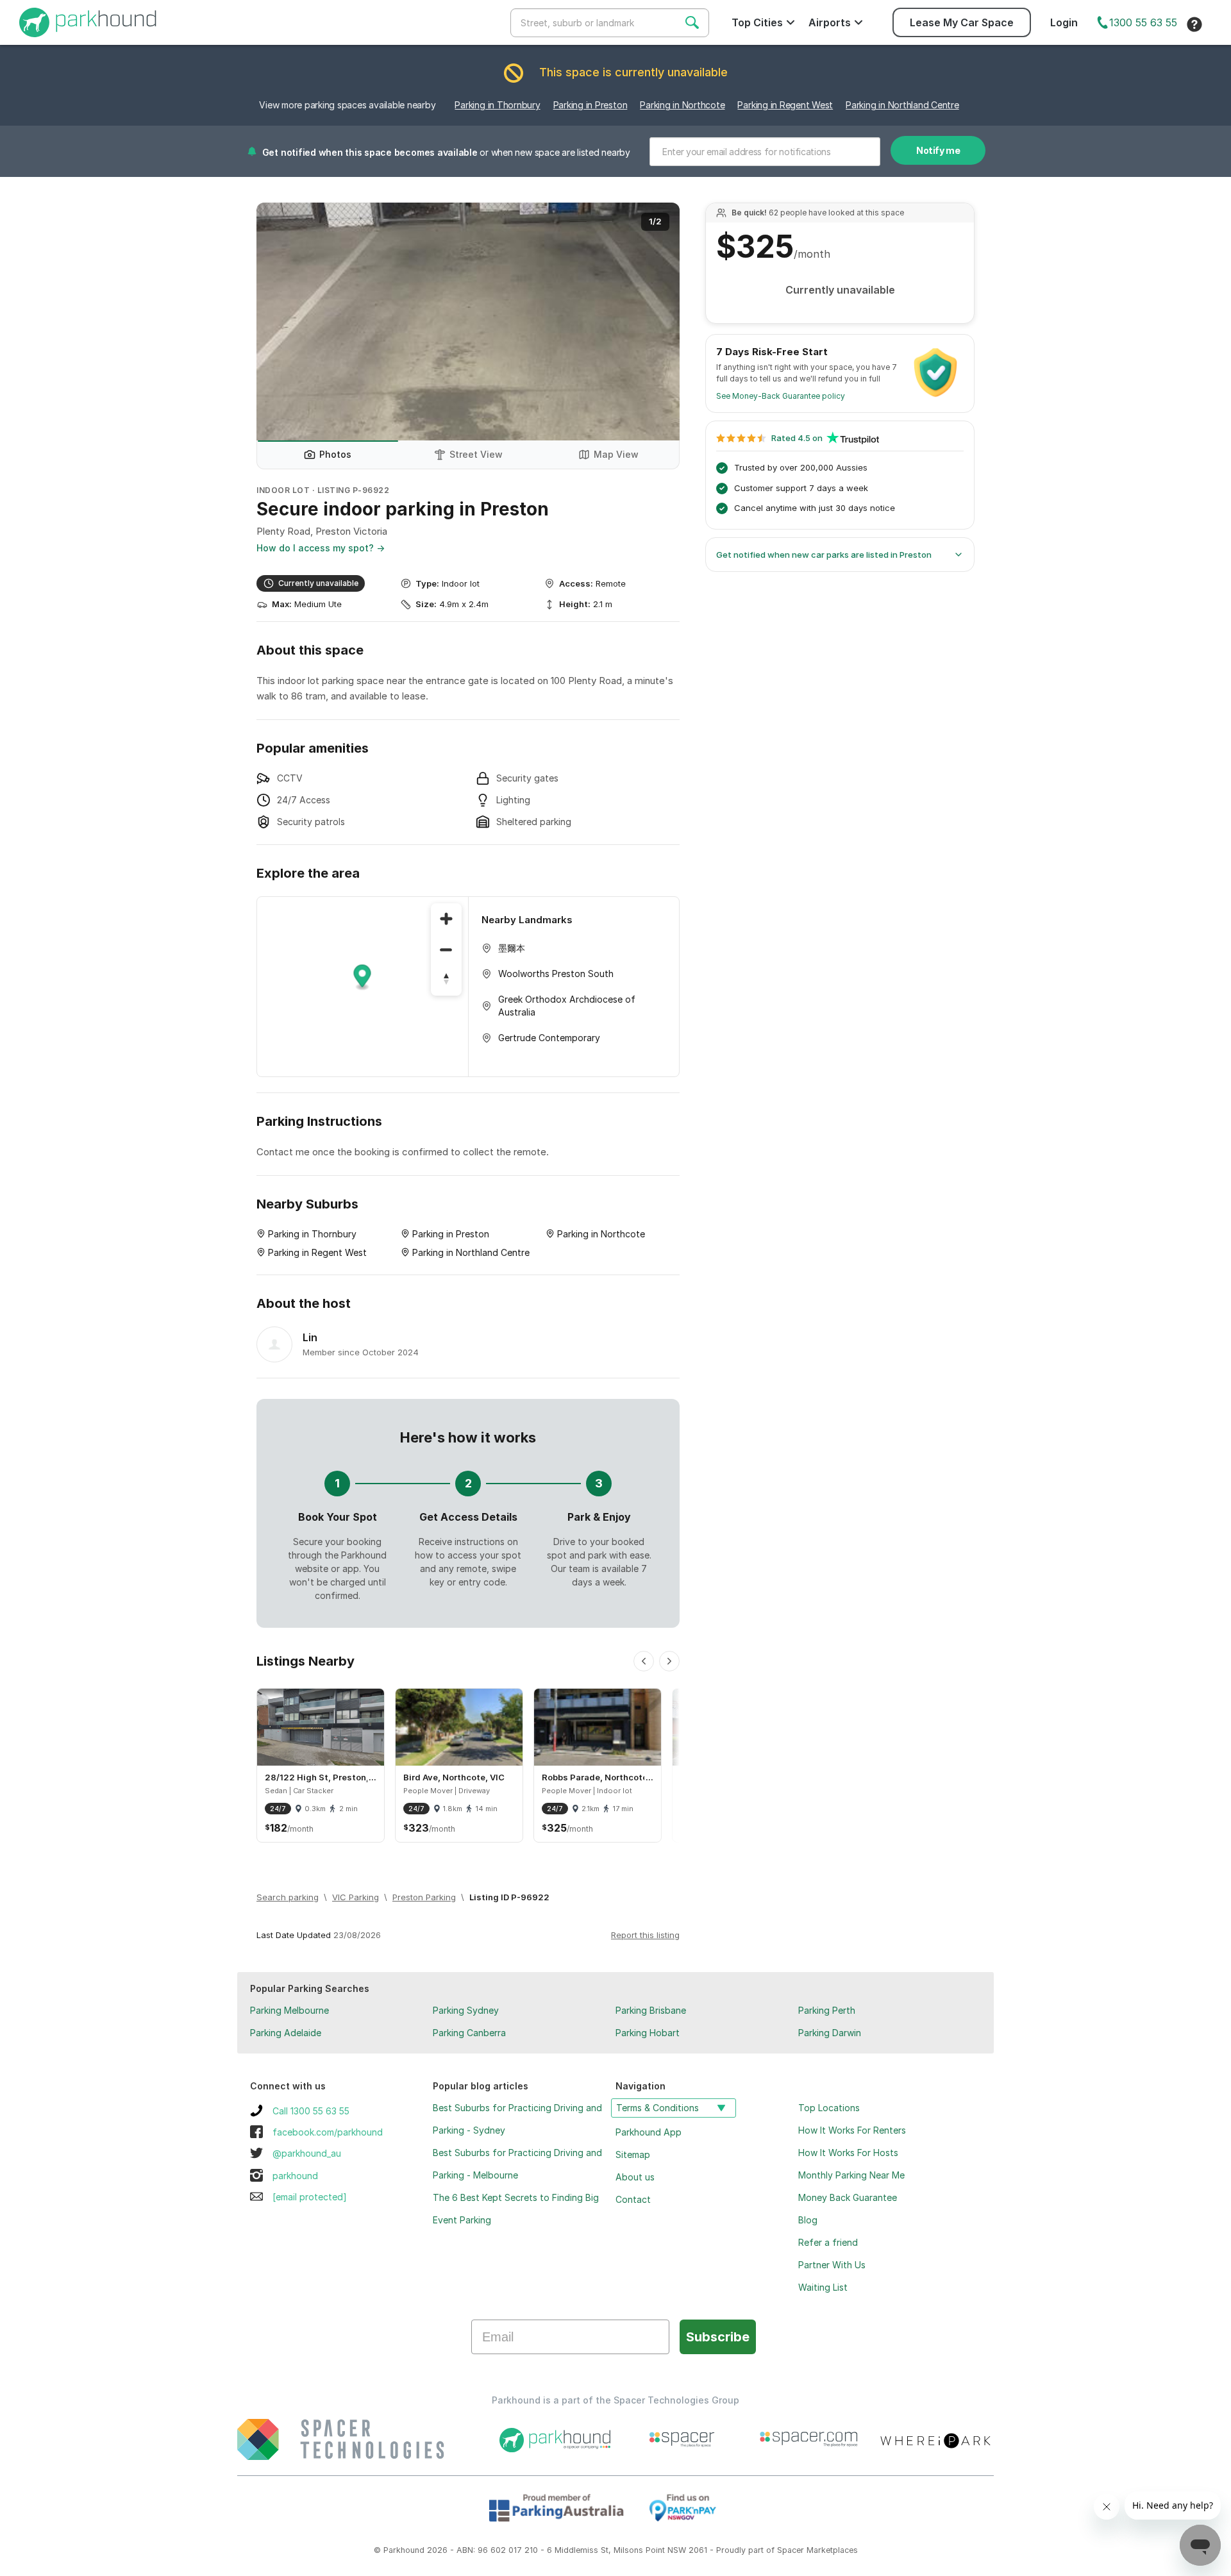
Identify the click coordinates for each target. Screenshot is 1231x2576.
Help (1194, 24)
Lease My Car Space (962, 22)
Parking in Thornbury (497, 105)
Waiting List (823, 2287)
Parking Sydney (466, 2010)
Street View (476, 454)
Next (657, 322)
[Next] (669, 1661)
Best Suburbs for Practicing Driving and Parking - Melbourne (517, 2164)
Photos (335, 454)
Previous (279, 322)
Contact (633, 2199)
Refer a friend (828, 2242)
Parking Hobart (648, 2033)
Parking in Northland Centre (902, 105)
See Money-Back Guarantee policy (781, 396)
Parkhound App (649, 2132)
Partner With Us (832, 2265)
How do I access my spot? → (321, 548)
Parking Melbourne (289, 2010)
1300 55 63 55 (1143, 22)
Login (1064, 22)
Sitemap (633, 2154)
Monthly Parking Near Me (851, 2175)
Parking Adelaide (286, 2033)
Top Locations (829, 2108)
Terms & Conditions (657, 2108)
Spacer (791, 2550)
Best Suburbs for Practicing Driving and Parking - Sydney (517, 2119)
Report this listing (645, 1935)
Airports (830, 22)
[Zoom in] (446, 919)
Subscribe (718, 2337)
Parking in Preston (590, 105)
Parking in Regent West (785, 105)
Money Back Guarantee (848, 2197)
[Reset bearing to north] (446, 980)
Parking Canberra (469, 2033)
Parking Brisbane (651, 2010)
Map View (616, 454)
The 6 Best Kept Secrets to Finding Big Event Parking (516, 2209)
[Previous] (644, 1661)
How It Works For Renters (852, 2130)
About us (635, 2177)
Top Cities (757, 22)
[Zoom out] (446, 949)
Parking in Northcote (682, 105)
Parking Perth (827, 2010)
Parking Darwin (830, 2033)
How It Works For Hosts (848, 2153)
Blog (808, 2220)
